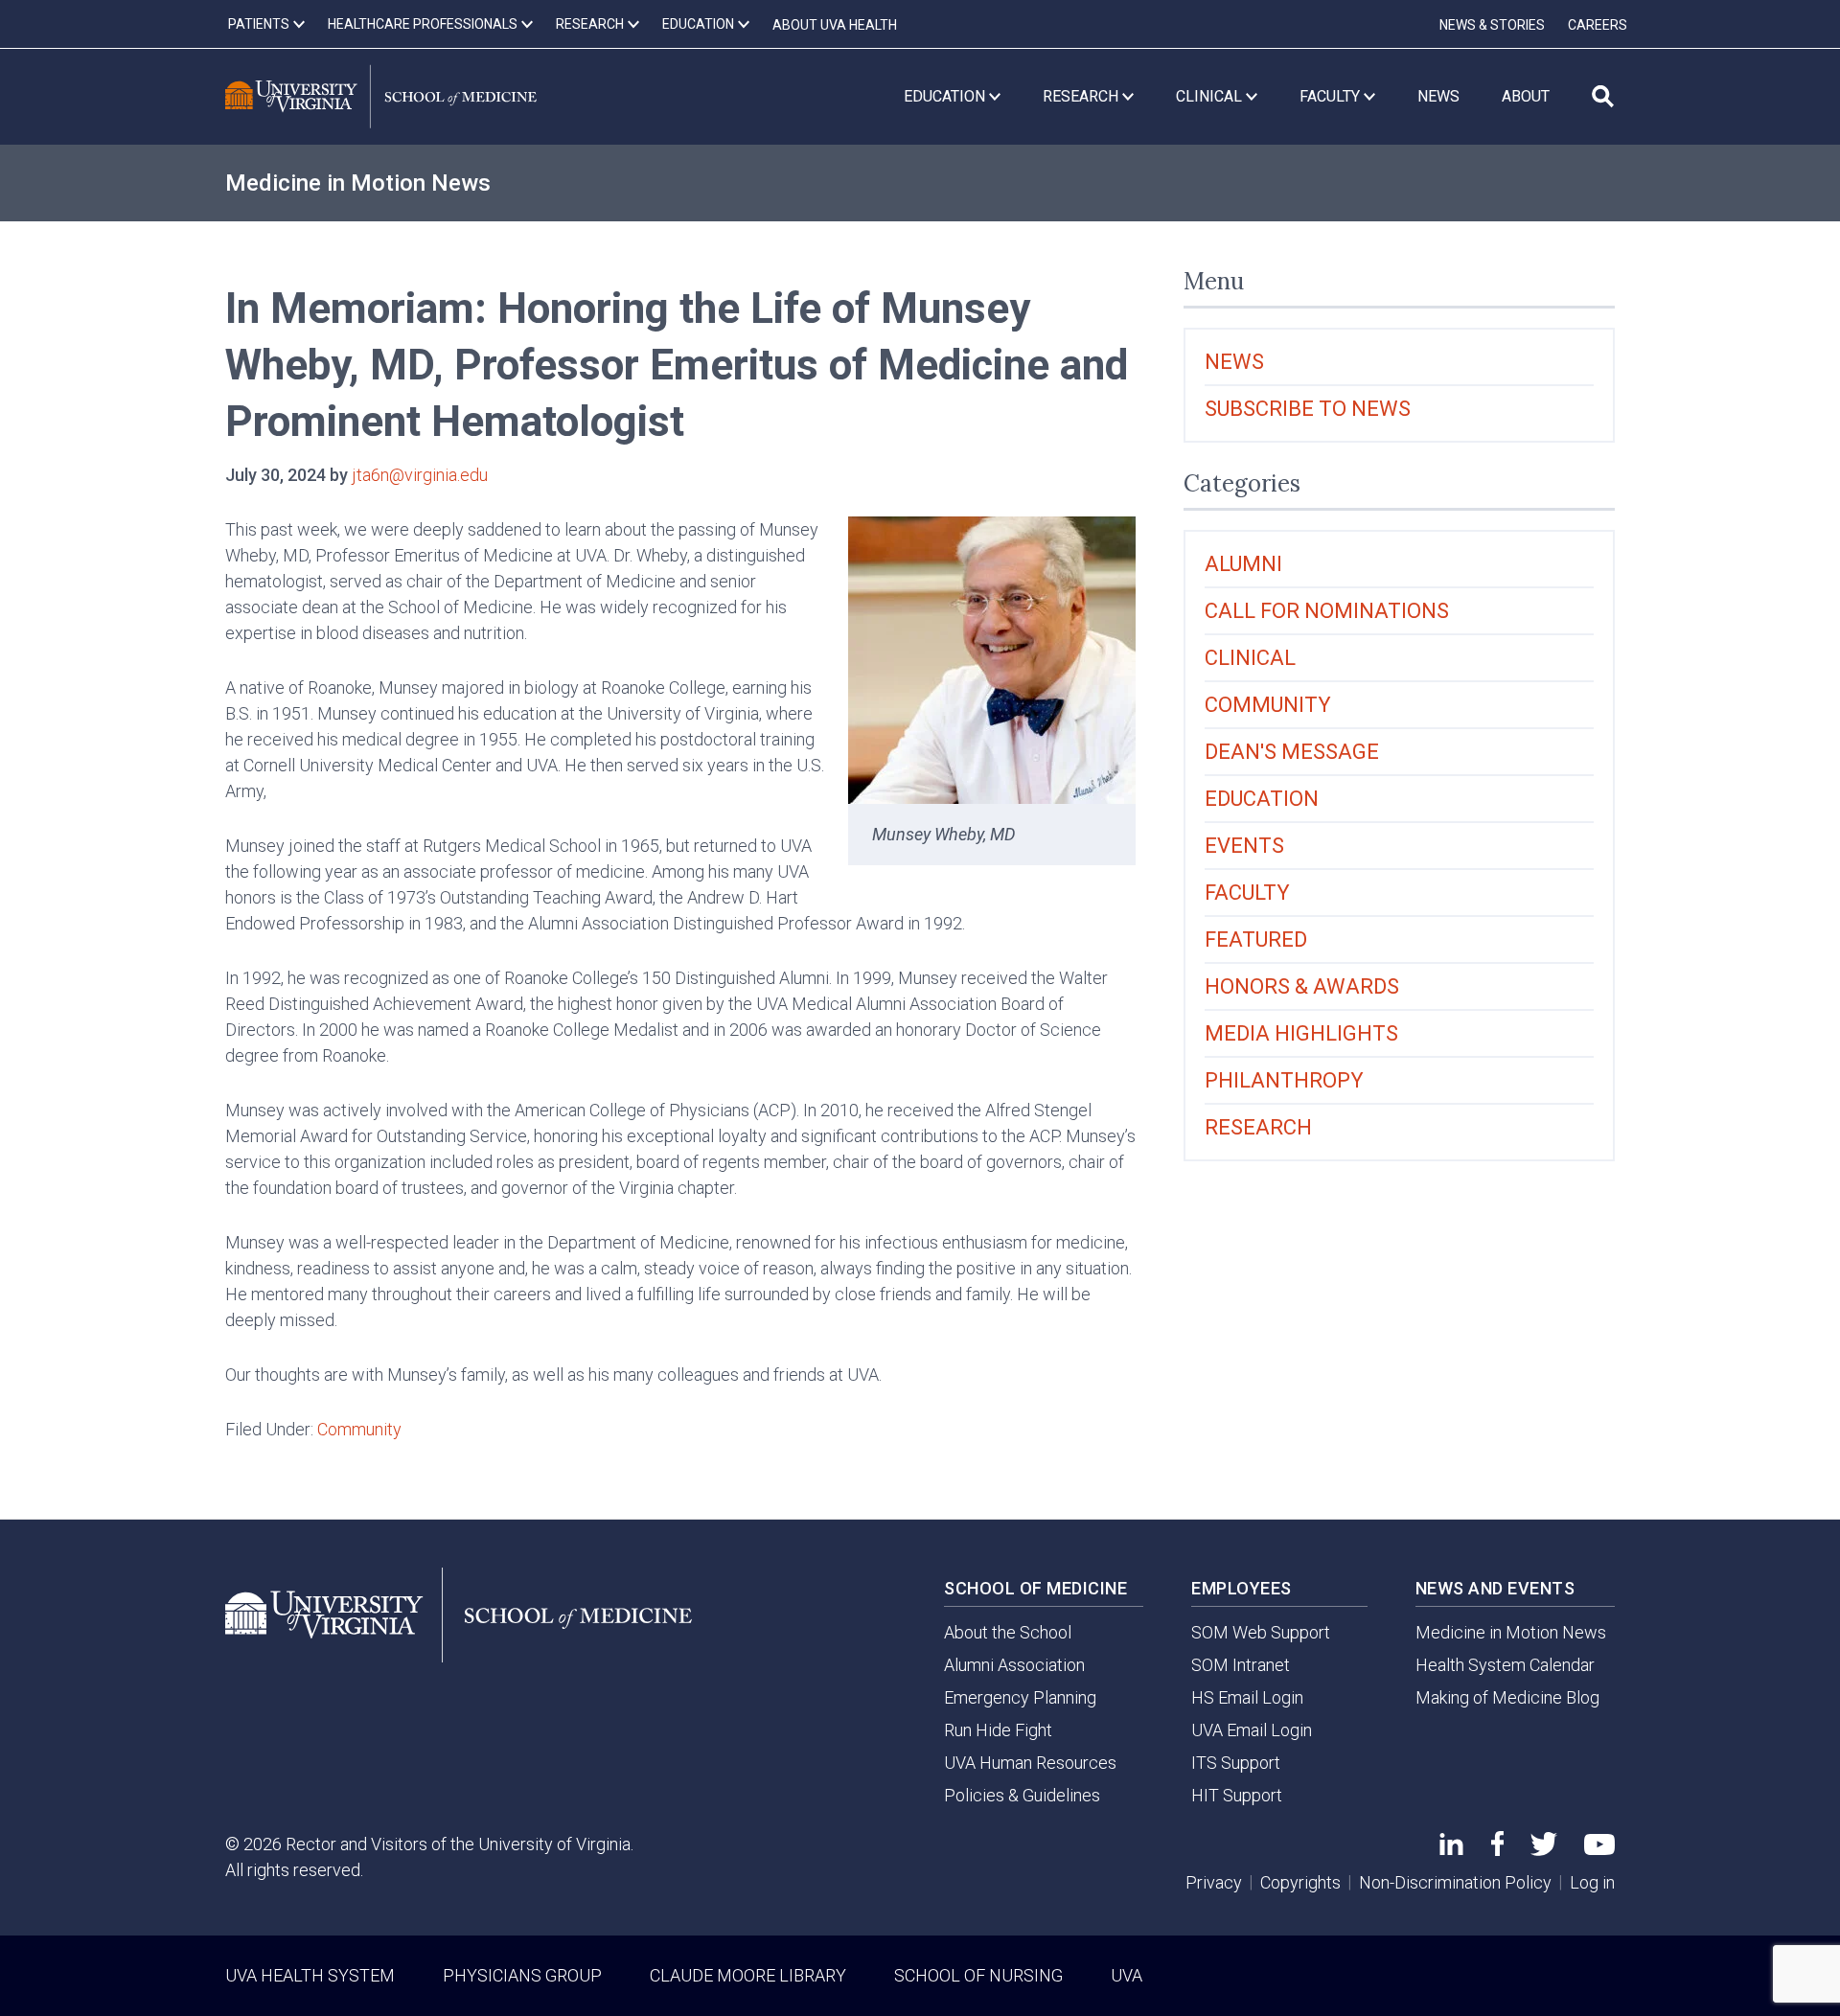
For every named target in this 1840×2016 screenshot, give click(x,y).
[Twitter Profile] (1544, 1850)
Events (1244, 846)
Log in (1592, 1882)
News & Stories (1492, 25)
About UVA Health (835, 25)
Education (1262, 799)
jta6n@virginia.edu (420, 475)
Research (1258, 1127)
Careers (1598, 25)
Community (359, 1429)
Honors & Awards (1302, 986)
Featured (1256, 939)
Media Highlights (1301, 1033)
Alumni (1243, 564)
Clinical (1250, 658)
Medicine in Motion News (358, 183)
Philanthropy (1284, 1080)
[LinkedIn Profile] (1451, 1849)
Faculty (1247, 893)
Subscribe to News (1308, 409)
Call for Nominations (1327, 611)
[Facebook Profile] (1497, 1850)
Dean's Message (1292, 752)
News (1234, 362)
